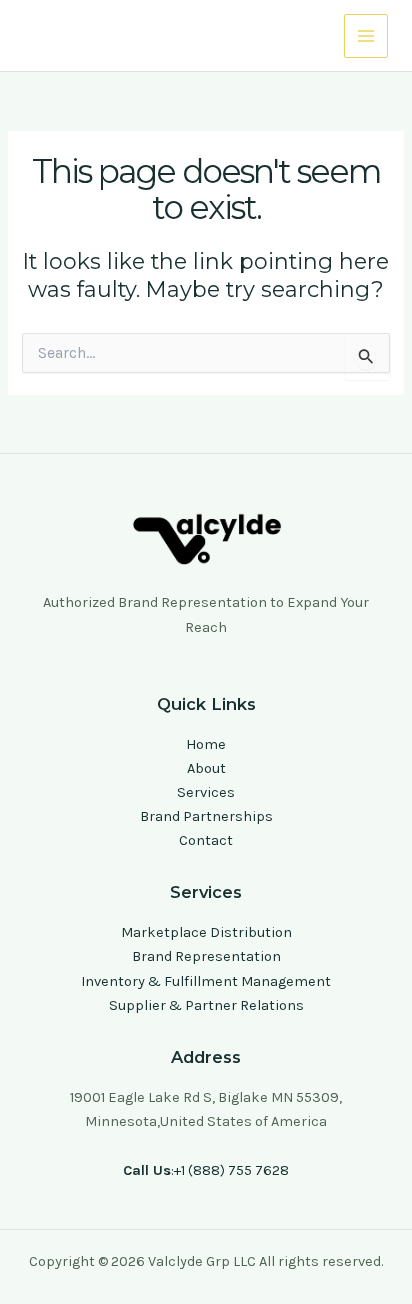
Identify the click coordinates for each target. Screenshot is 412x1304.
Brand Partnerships (206, 816)
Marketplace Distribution (206, 932)
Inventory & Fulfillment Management (206, 981)
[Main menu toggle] (366, 36)
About (206, 768)
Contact (206, 840)
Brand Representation (206, 956)
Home (206, 744)
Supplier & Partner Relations (206, 1005)
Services (206, 792)
